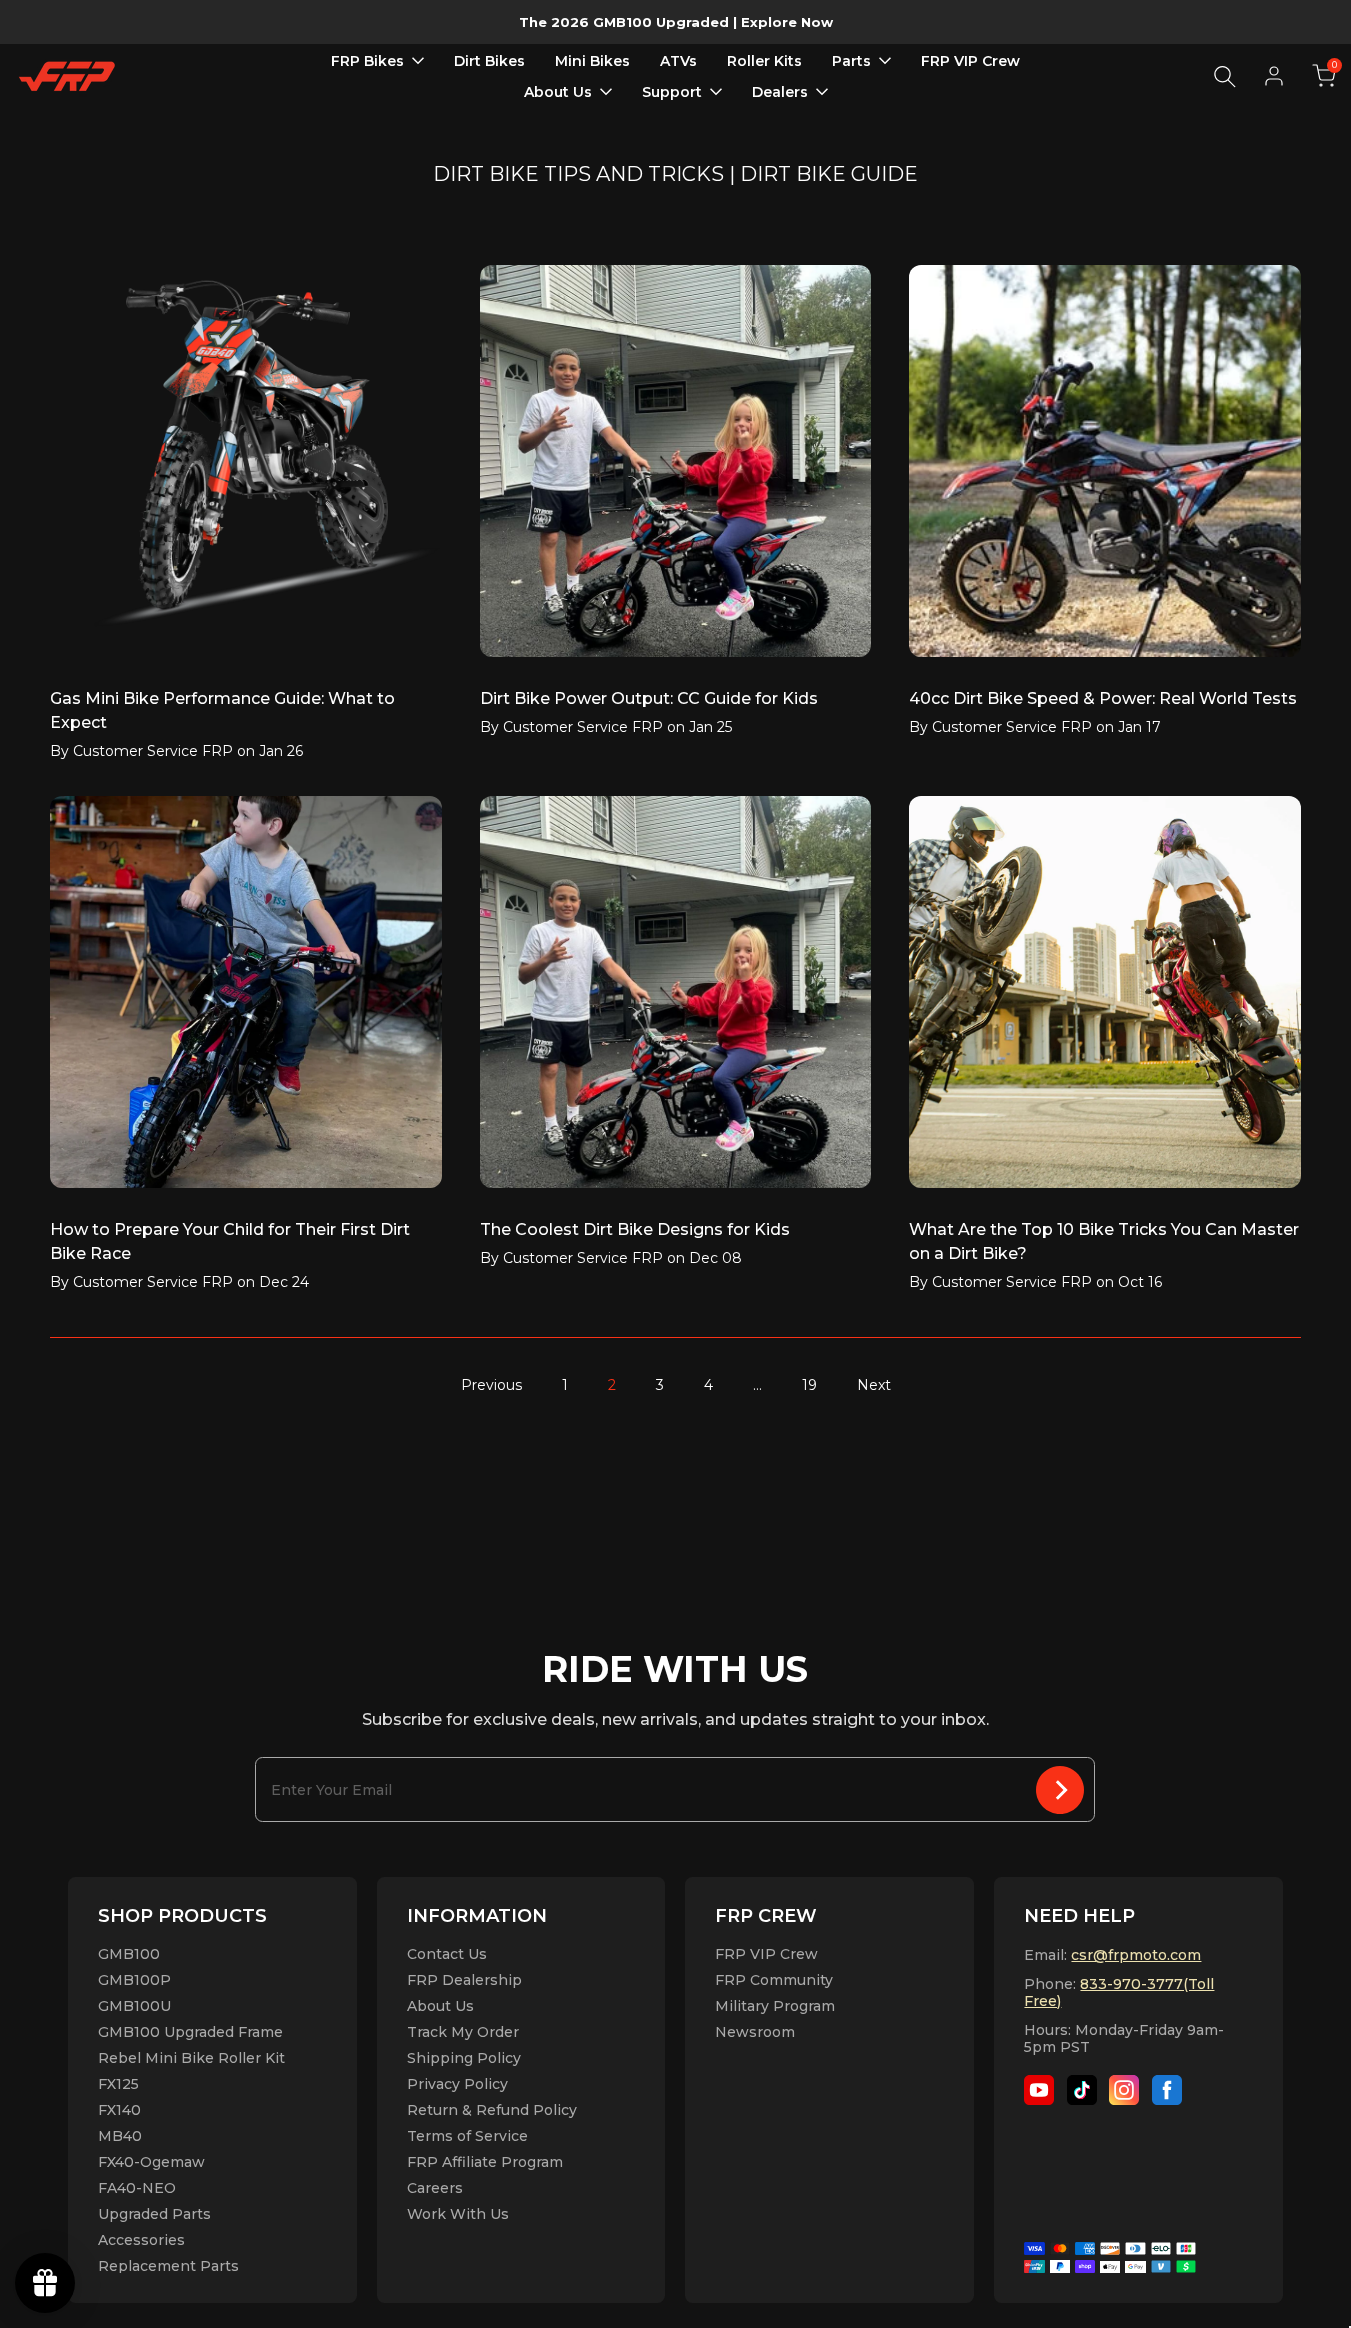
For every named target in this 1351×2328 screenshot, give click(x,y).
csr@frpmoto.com (1136, 1955)
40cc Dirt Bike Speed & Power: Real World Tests (1103, 698)
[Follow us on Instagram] (1124, 2090)
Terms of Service (467, 2136)
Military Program (775, 2006)
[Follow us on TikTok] (1082, 2090)
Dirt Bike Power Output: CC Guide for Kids (649, 698)
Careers (435, 2188)
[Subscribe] (1060, 1789)
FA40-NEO (137, 2188)
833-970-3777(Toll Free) (1119, 1992)
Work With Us (458, 2214)
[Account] (1274, 76)
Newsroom (755, 2032)
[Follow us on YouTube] (1039, 2090)
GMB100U (134, 2006)
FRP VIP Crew (766, 1954)
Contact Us (447, 1954)
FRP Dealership (464, 1980)
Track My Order (463, 2032)
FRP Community (774, 1980)
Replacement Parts (168, 2266)
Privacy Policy (457, 2084)
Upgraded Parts (154, 2214)
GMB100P (134, 1980)
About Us (440, 2006)
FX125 (118, 2084)
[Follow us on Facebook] (1167, 2090)
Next (874, 1385)
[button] (1324, 76)
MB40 (120, 2136)
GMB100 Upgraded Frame (190, 2032)
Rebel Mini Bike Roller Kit (191, 2058)
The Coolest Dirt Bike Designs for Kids (635, 1229)
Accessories (141, 2240)
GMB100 (129, 1954)
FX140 (119, 2110)
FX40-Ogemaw (151, 2162)
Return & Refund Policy (492, 2110)
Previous (491, 1385)
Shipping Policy (464, 2058)
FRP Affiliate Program (485, 2162)
